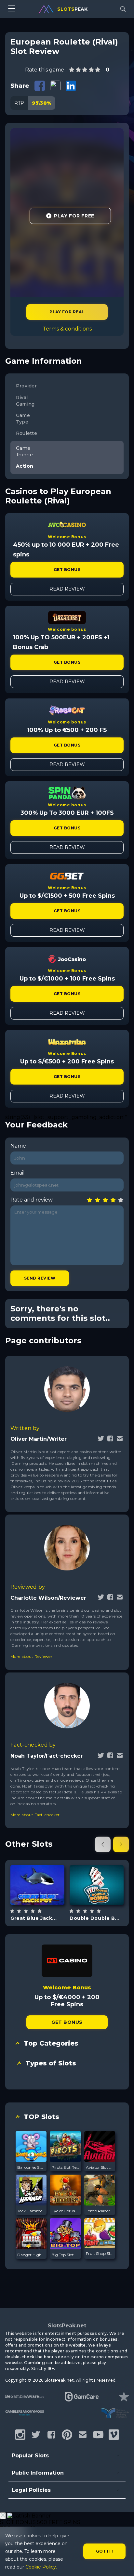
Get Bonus (67, 570)
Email (18, 1173)
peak (72, 9)
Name (18, 1146)
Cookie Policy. (41, 2567)
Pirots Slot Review (65, 2167)
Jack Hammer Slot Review (31, 2211)
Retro (104, 1901)
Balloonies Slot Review (31, 2167)
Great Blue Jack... (33, 1918)
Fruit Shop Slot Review (100, 2253)
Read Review (67, 589)
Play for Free (74, 216)
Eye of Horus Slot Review (65, 2211)
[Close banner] (3, 2516)
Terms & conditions (67, 329)
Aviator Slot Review (100, 2167)
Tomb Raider (98, 2211)
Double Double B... (94, 1918)
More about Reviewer (31, 1656)
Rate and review (32, 1200)
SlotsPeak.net (67, 2326)
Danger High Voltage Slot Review (31, 2255)
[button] (103, 1844)
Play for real (67, 312)
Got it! (105, 2551)
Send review (40, 1278)
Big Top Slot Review (65, 2255)
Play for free (37, 1881)
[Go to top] (122, 2563)
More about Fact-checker (35, 1815)
